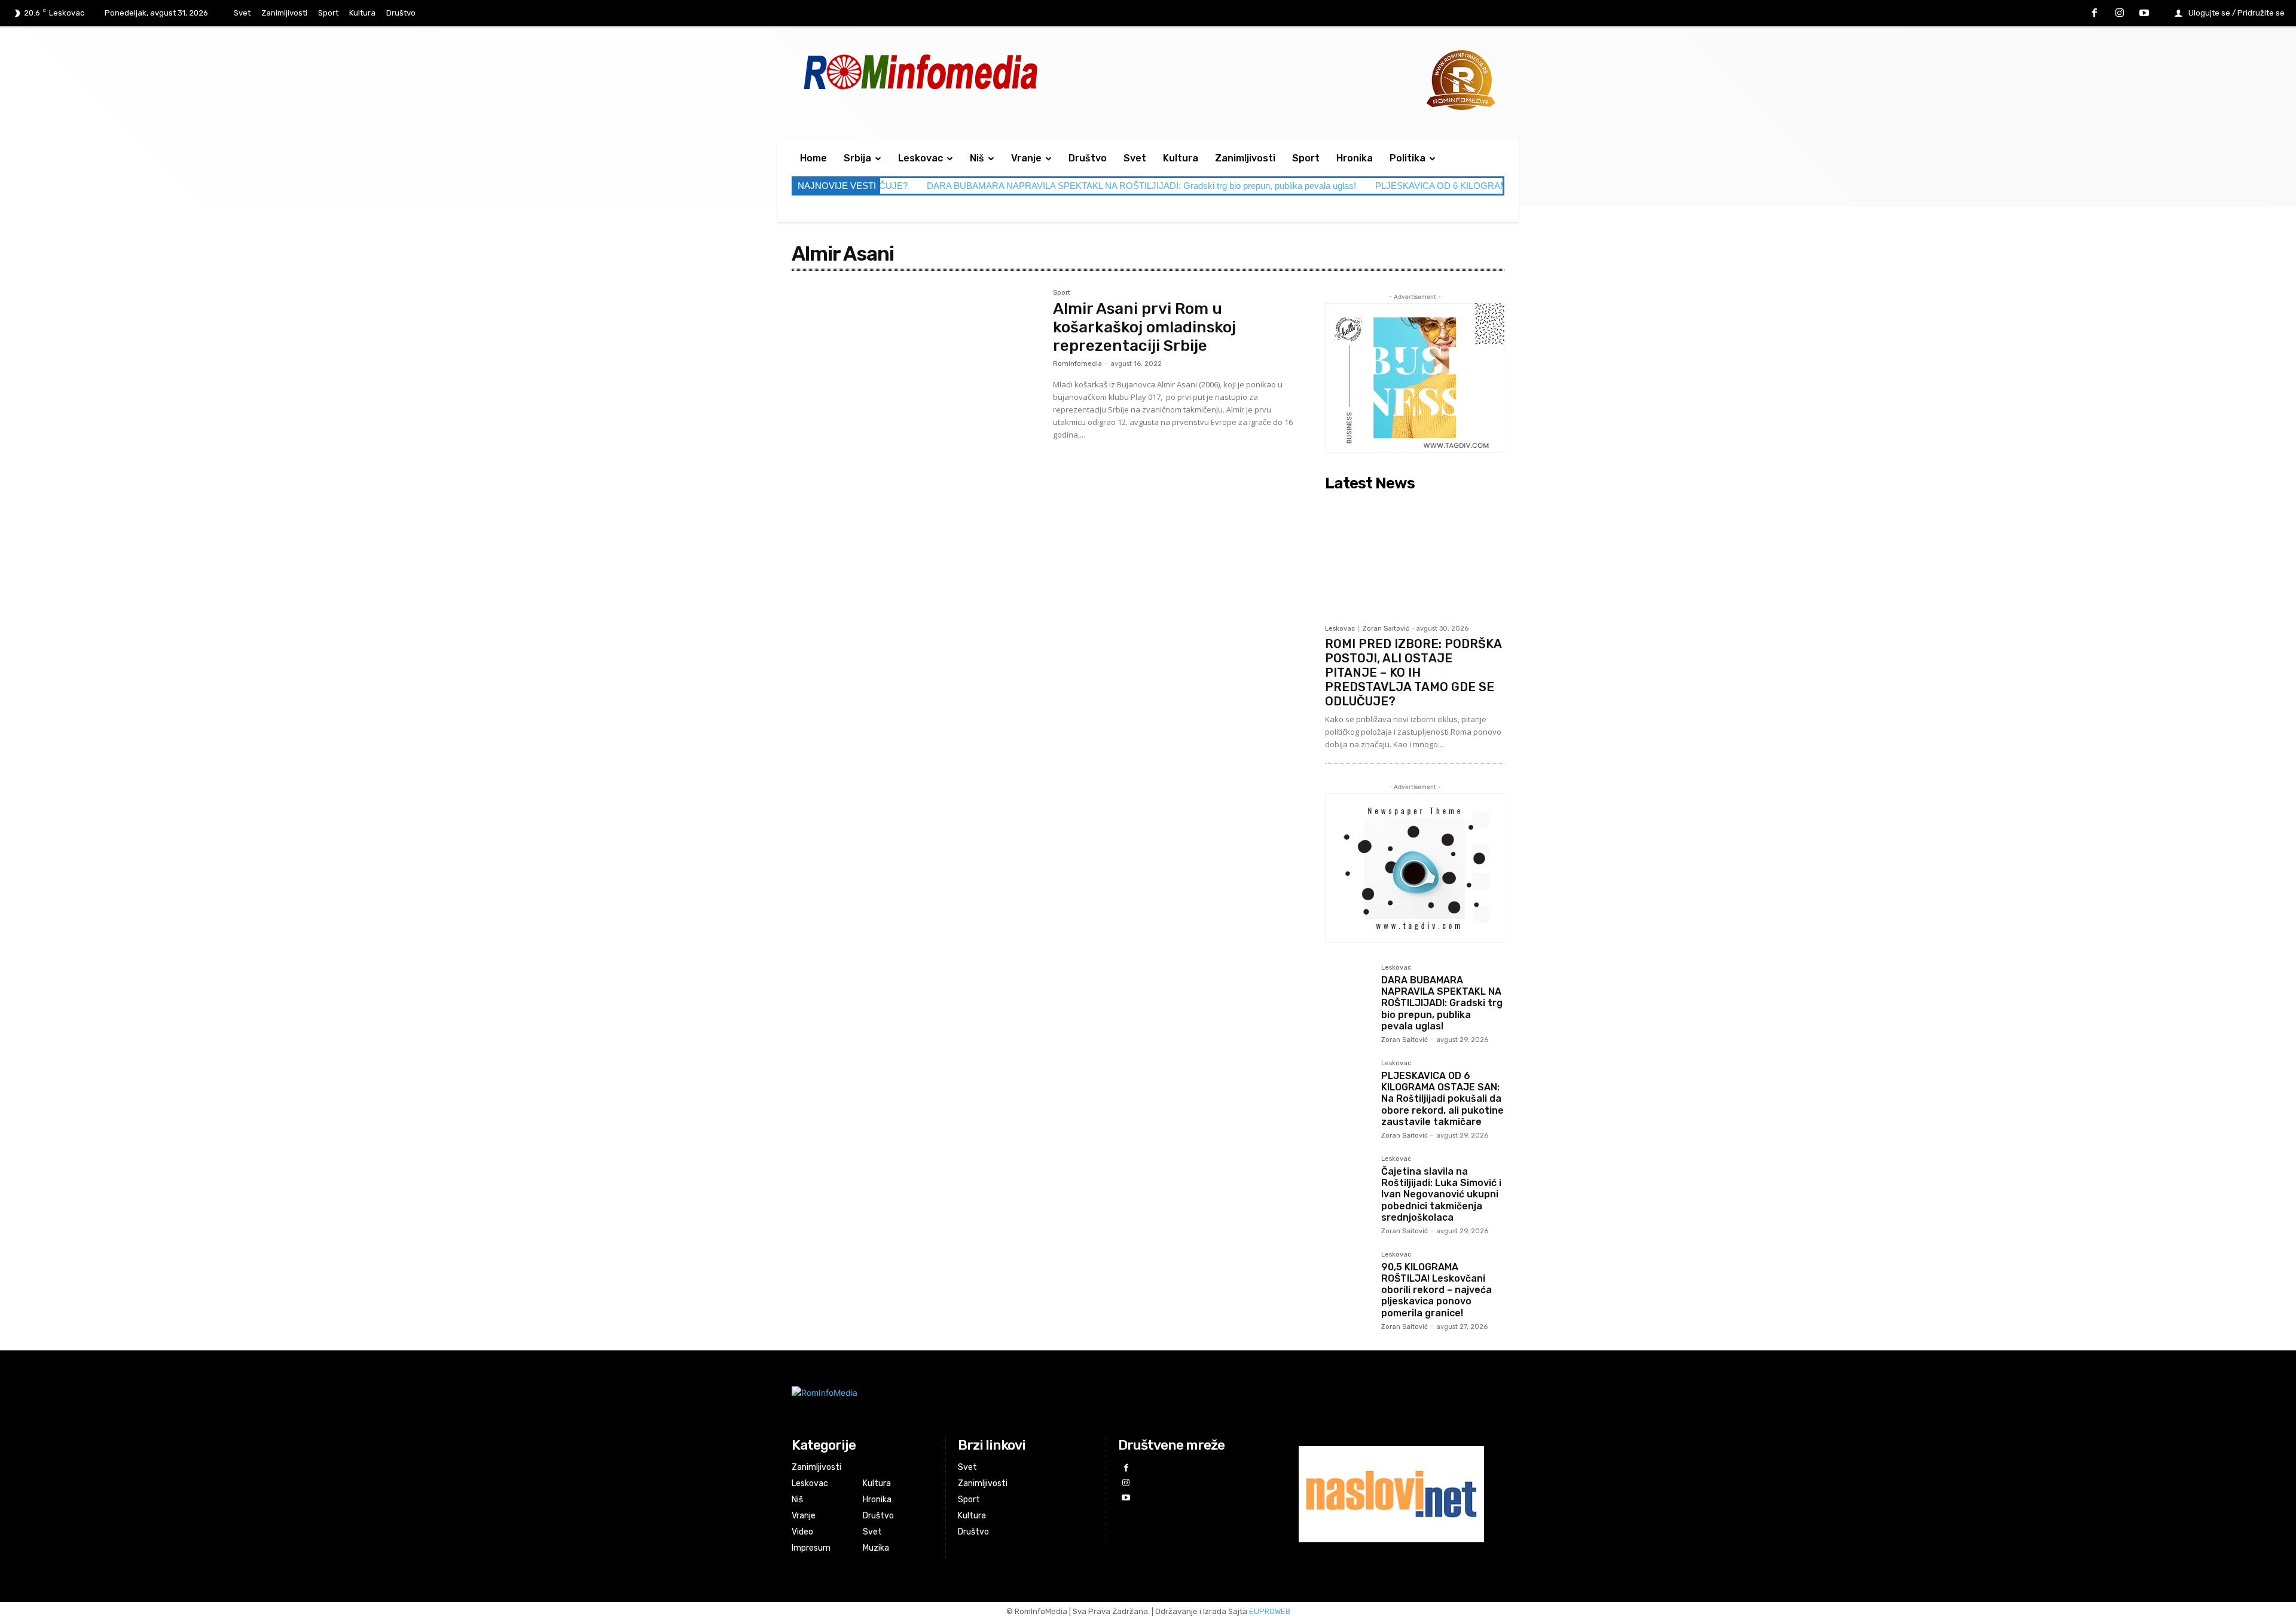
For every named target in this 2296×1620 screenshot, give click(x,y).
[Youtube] (2144, 14)
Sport (1062, 293)
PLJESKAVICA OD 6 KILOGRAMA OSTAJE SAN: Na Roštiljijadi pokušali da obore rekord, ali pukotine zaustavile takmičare (1442, 1099)
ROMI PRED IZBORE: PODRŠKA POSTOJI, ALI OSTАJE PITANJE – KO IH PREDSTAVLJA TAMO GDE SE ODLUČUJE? (1413, 673)
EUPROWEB (1270, 1611)
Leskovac (1340, 629)
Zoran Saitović (1386, 629)
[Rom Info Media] (974, 71)
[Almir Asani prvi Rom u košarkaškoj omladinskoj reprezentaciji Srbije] (916, 372)
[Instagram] (2120, 14)
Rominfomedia (1077, 364)
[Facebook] (2095, 14)
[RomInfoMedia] (1026, 1402)
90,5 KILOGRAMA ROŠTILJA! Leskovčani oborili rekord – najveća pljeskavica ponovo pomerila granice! (1436, 1290)
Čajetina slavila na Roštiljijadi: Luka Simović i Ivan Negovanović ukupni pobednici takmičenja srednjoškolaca (1441, 1194)
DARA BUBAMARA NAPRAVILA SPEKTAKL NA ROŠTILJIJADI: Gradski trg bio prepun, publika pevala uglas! (1040, 186)
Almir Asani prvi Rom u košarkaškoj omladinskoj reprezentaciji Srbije (1144, 327)
